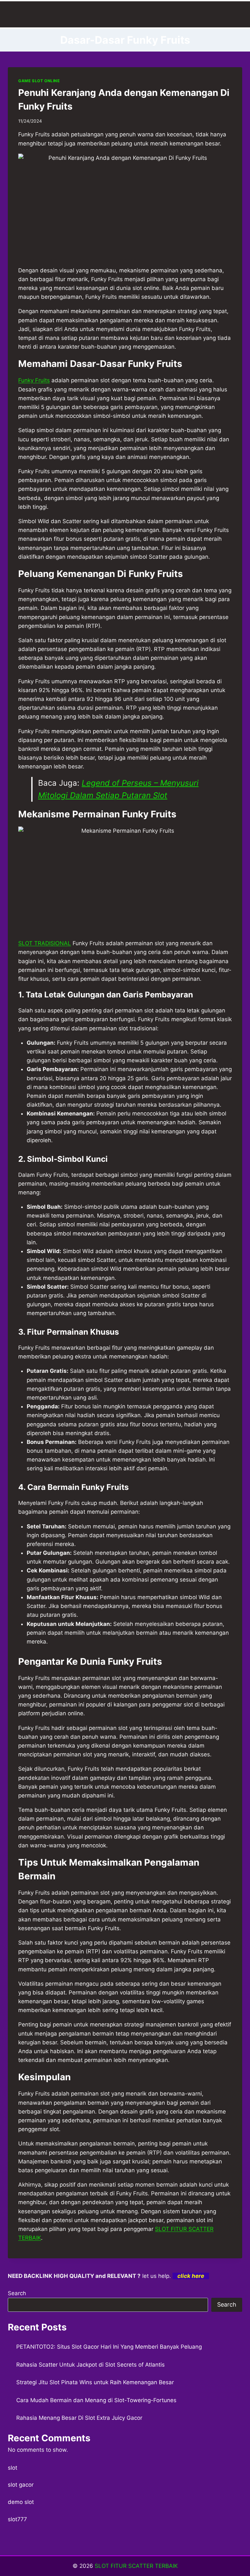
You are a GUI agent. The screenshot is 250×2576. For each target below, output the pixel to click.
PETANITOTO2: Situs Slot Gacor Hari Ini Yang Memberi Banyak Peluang (109, 2347)
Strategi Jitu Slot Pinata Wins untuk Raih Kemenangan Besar (95, 2382)
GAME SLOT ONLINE (39, 81)
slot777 (17, 2519)
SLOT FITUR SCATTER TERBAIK (136, 2566)
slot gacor (21, 2485)
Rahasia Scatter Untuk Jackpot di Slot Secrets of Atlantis (90, 2365)
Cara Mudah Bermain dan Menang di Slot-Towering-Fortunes (96, 2400)
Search (17, 2293)
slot (13, 2468)
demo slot (21, 2502)
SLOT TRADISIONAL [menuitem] (45, 943)
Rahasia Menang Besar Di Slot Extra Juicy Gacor (79, 2418)
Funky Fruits (34, 380)
